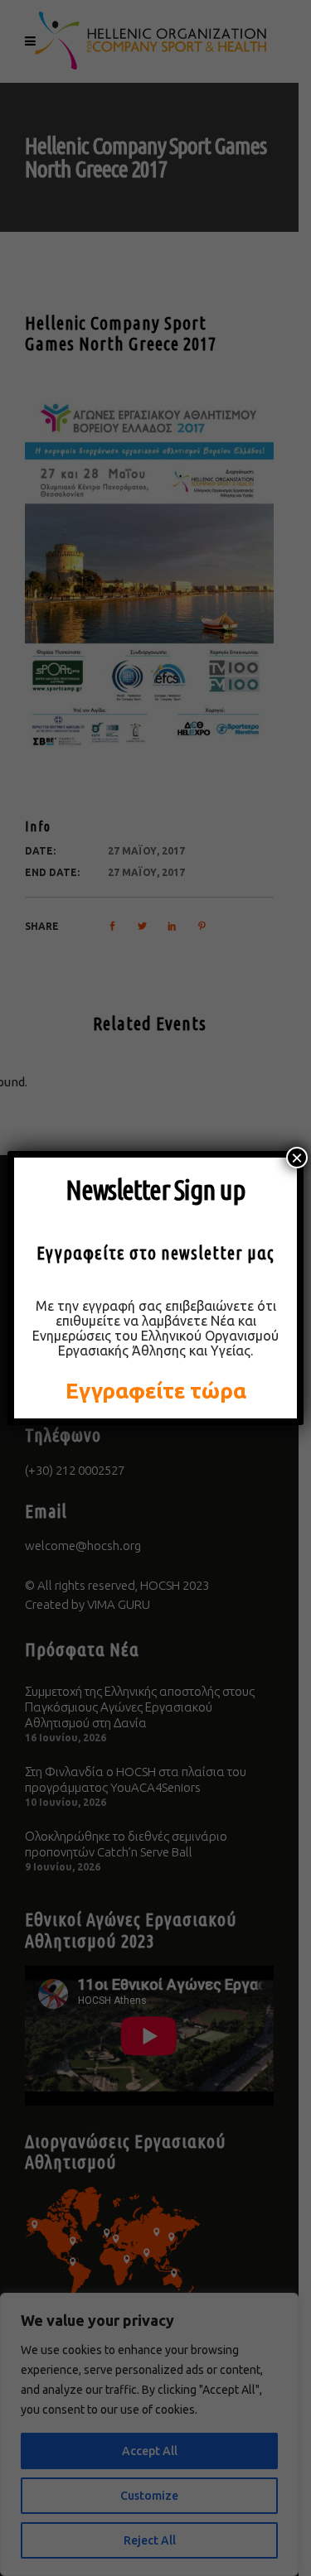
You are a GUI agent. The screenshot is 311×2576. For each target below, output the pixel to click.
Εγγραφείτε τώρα (156, 1391)
